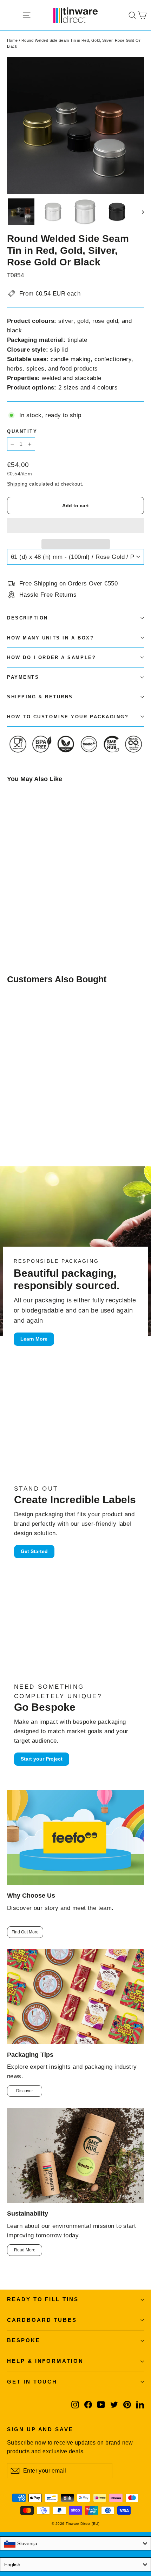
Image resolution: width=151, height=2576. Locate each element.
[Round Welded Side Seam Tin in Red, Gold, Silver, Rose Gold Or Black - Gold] (11, 923)
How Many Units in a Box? (50, 638)
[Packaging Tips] (75, 1997)
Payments (23, 677)
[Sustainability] (75, 2155)
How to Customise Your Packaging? (68, 717)
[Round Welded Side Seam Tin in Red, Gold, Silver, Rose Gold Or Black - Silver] (26, 923)
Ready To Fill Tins (43, 2299)
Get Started (34, 1551)
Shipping (17, 484)
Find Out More (25, 1932)
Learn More (34, 1339)
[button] (75, 526)
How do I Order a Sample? (51, 657)
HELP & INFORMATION (45, 2361)
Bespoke (24, 2340)
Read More (25, 2250)
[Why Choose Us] (75, 1838)
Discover (25, 2091)
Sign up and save (40, 2429)
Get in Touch (32, 2382)
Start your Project (42, 1759)
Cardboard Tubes (42, 2320)
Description (28, 618)
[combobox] (75, 2543)
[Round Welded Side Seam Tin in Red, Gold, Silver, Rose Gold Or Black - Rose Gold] (19, 923)
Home (12, 40)
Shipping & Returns (40, 697)
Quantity (22, 431)
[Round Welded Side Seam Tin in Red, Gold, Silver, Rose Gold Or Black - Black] (34, 923)
